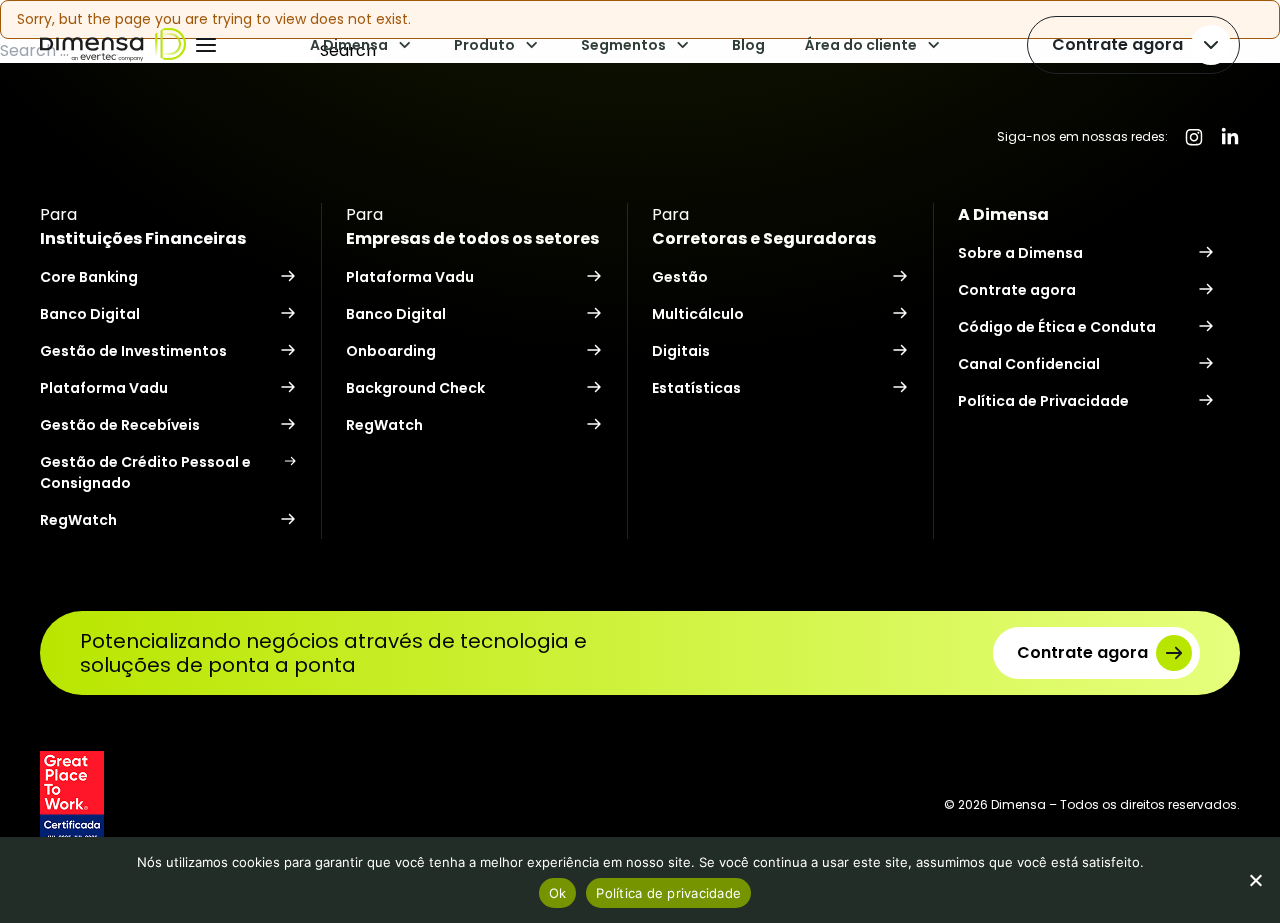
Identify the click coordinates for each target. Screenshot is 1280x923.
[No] (1255, 880)
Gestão (680, 277)
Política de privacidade (668, 893)
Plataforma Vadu (104, 388)
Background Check (415, 388)
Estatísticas (696, 388)
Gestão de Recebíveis (120, 425)
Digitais (681, 351)
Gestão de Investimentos (133, 351)
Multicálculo (698, 314)
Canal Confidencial (1029, 364)
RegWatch (78, 520)
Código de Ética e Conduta (1057, 327)
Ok (558, 893)
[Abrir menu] (206, 45)
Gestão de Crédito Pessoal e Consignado (145, 472)
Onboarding (391, 351)
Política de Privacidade (1043, 401)
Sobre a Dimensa (1020, 253)
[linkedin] (1230, 137)
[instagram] (1194, 137)
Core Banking (89, 277)
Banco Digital (90, 314)
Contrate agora (1117, 44)
